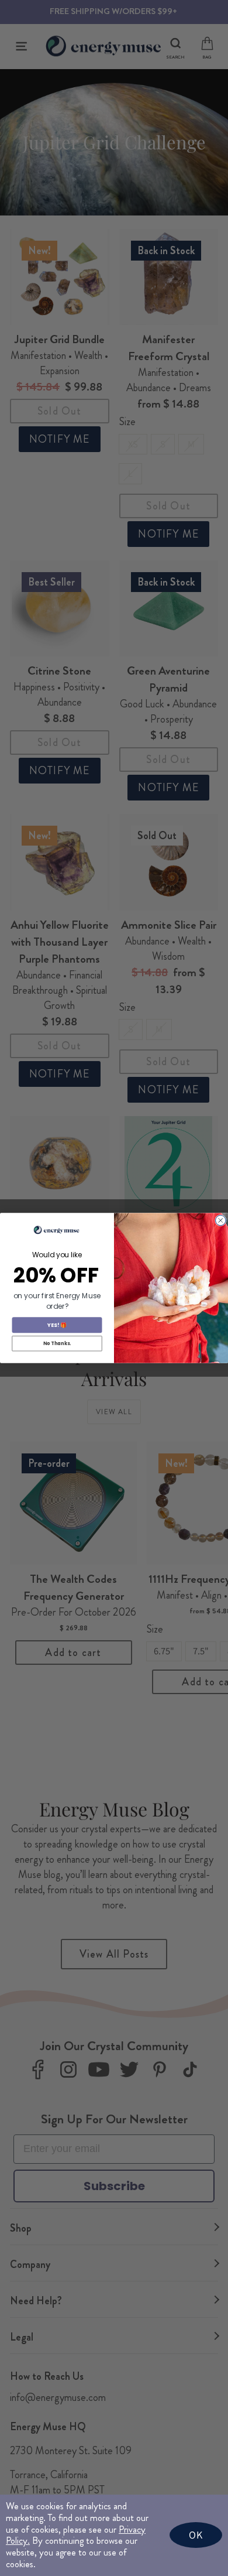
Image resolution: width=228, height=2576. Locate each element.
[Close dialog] (221, 1220)
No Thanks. (57, 1343)
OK (196, 2535)
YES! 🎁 (57, 1325)
